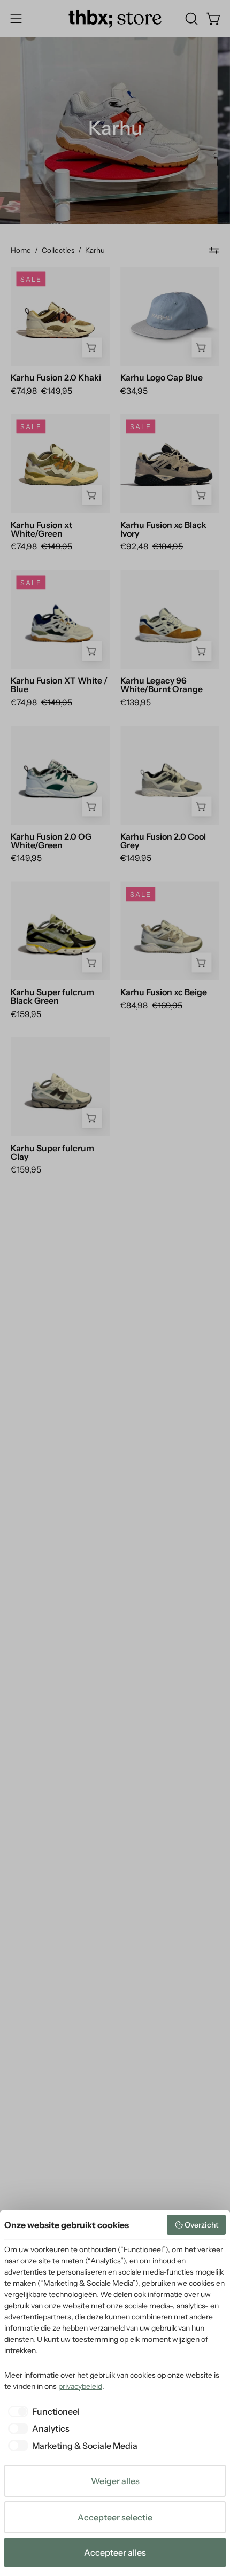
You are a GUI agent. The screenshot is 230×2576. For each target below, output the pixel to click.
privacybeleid (80, 2386)
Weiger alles (115, 2481)
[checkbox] (42, 2411)
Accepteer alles (115, 2552)
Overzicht (201, 2225)
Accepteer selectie (115, 2517)
